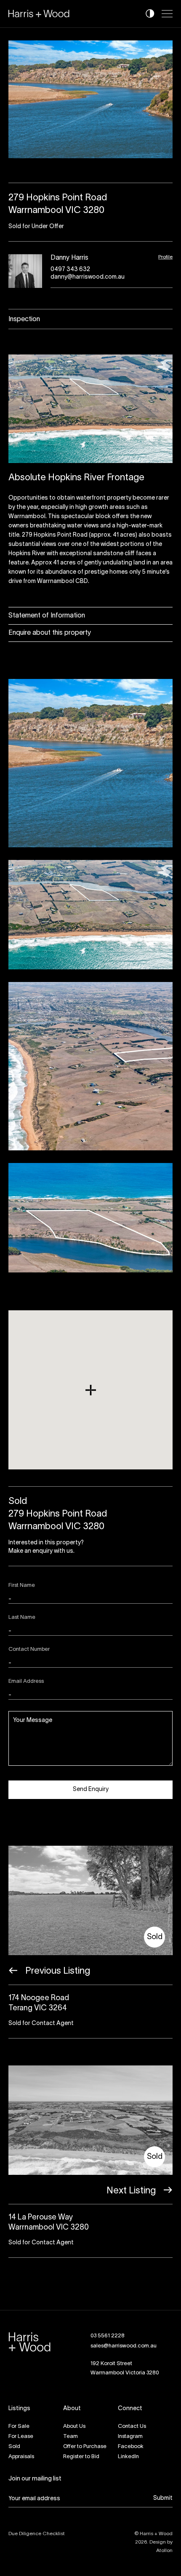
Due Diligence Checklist (37, 2534)
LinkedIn (128, 2457)
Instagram (130, 2437)
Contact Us (132, 2427)
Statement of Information (47, 616)
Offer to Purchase (85, 2447)
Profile (165, 257)
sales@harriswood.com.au (124, 2346)
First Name (22, 1586)
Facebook (131, 2447)
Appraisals (21, 2457)
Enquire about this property (50, 633)
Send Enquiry (91, 1790)
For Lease (21, 2437)
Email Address (26, 1682)
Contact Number (29, 1650)
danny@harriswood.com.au (88, 277)
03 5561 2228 (108, 2336)
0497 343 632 (70, 270)
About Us (74, 2427)
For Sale (19, 2427)
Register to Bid (81, 2457)
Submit (163, 2498)
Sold (14, 2447)
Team (71, 2437)
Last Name (22, 1618)
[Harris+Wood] (39, 14)
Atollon (164, 2551)
